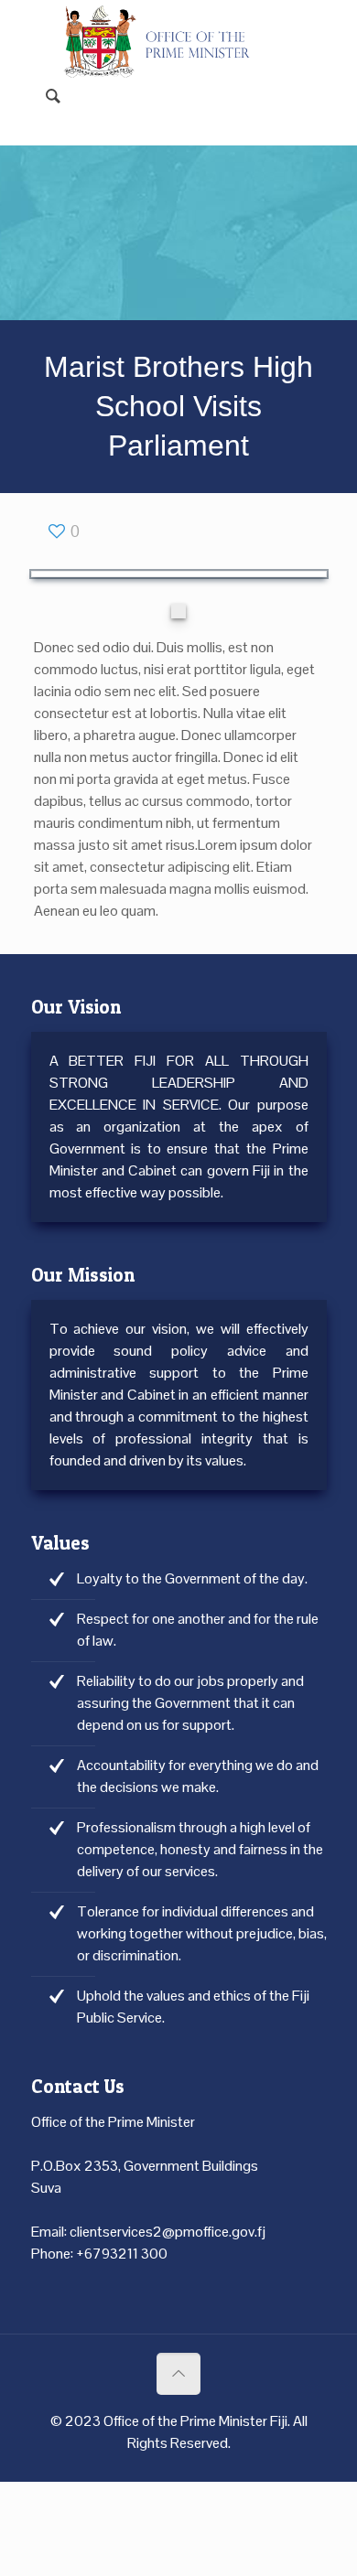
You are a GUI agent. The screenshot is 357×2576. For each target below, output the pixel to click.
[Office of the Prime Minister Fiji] (165, 27)
